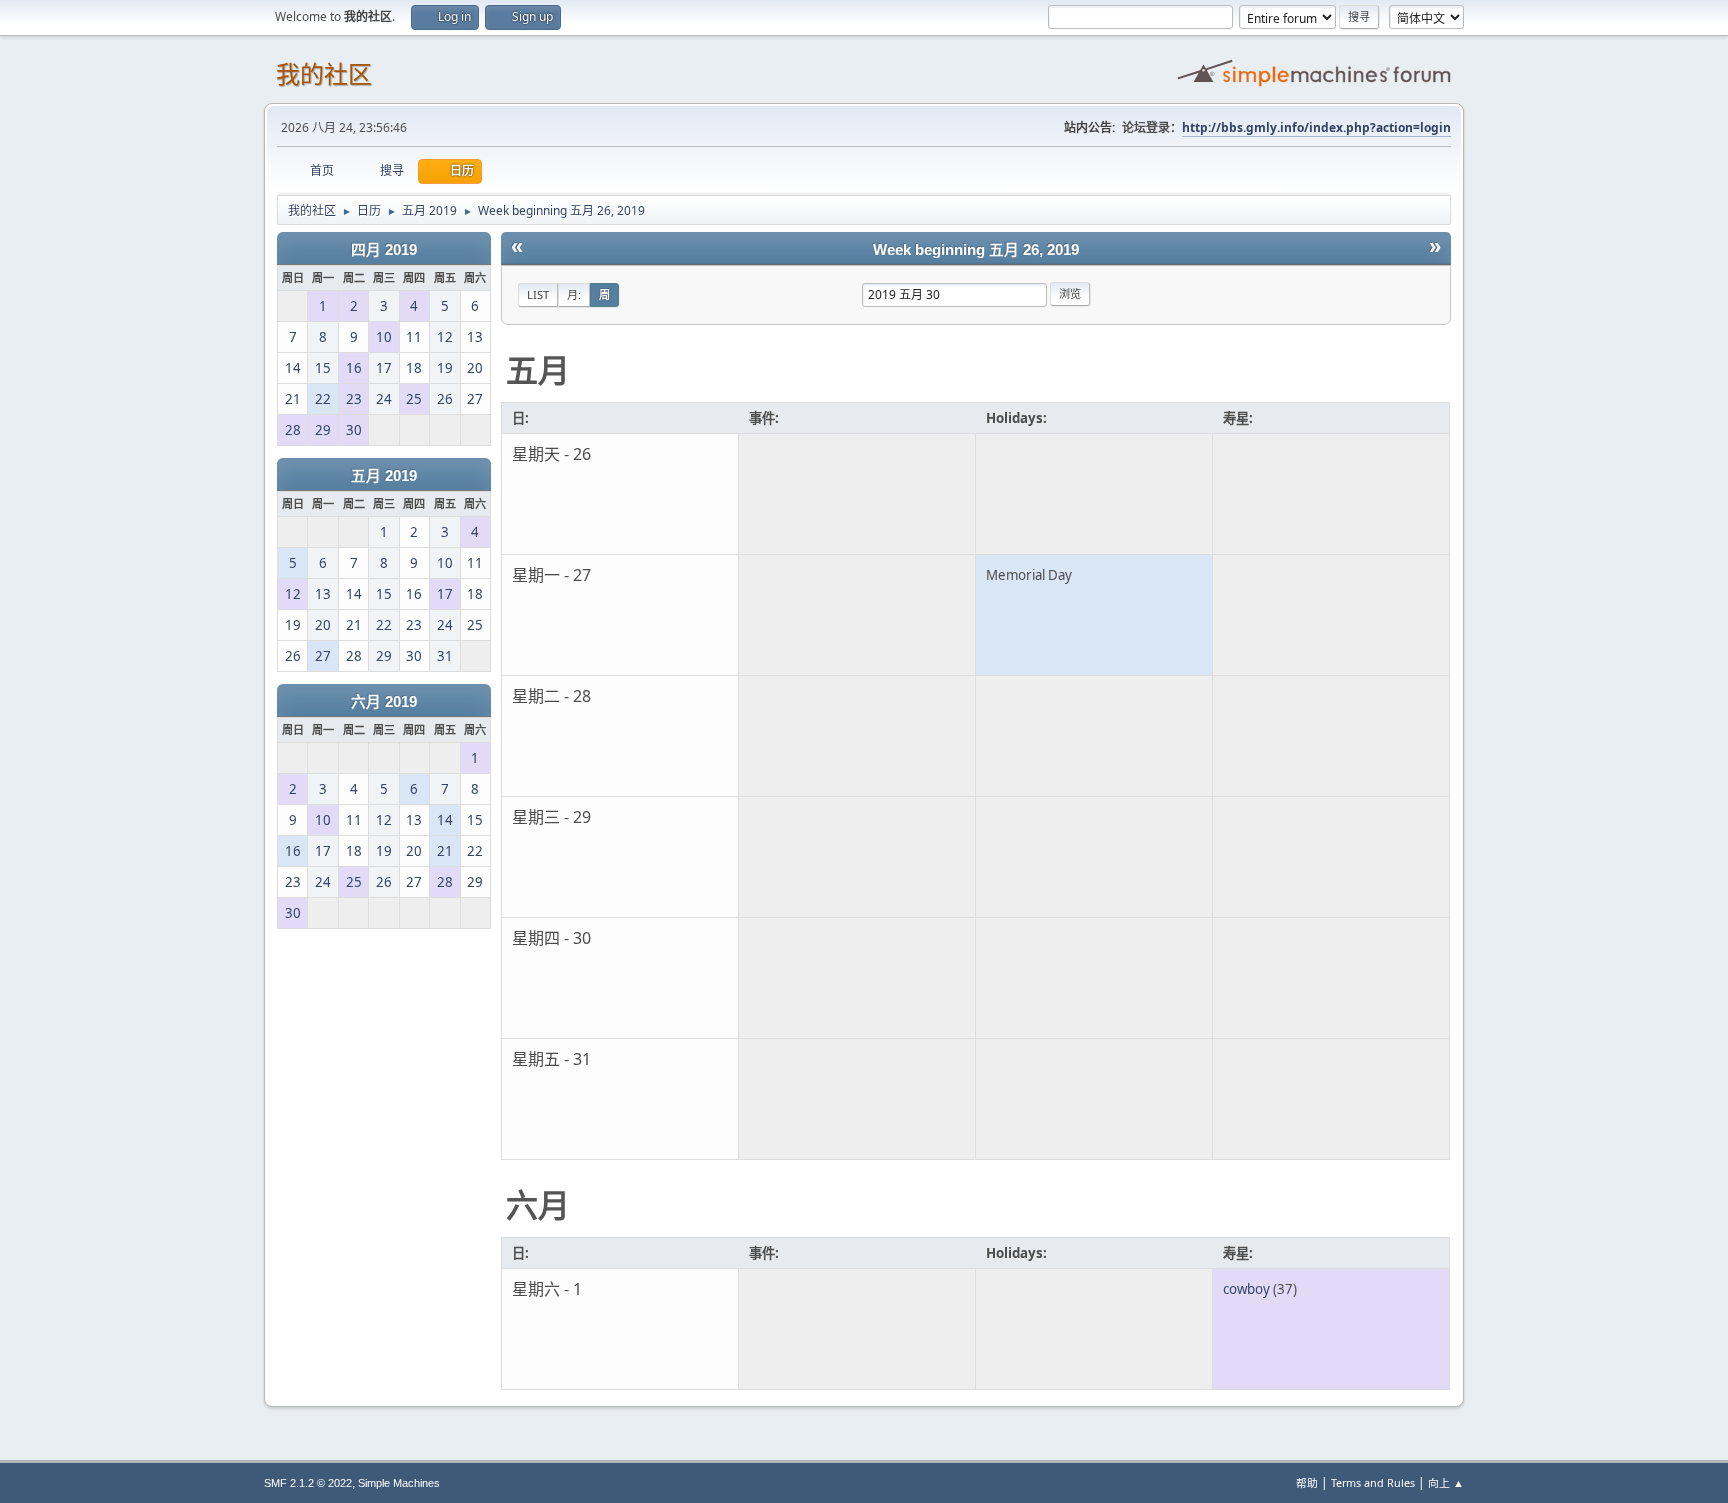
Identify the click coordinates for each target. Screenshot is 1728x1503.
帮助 (1307, 1482)
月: (574, 294)
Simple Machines (399, 1483)
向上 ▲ (1446, 1482)
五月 (538, 369)
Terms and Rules (1373, 1482)
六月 (538, 1204)
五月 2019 (384, 476)
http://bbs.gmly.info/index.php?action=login (1316, 127)
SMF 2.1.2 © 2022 (308, 1483)
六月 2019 (384, 702)
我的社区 (324, 74)
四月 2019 (384, 250)
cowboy (1246, 1289)
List (538, 294)
